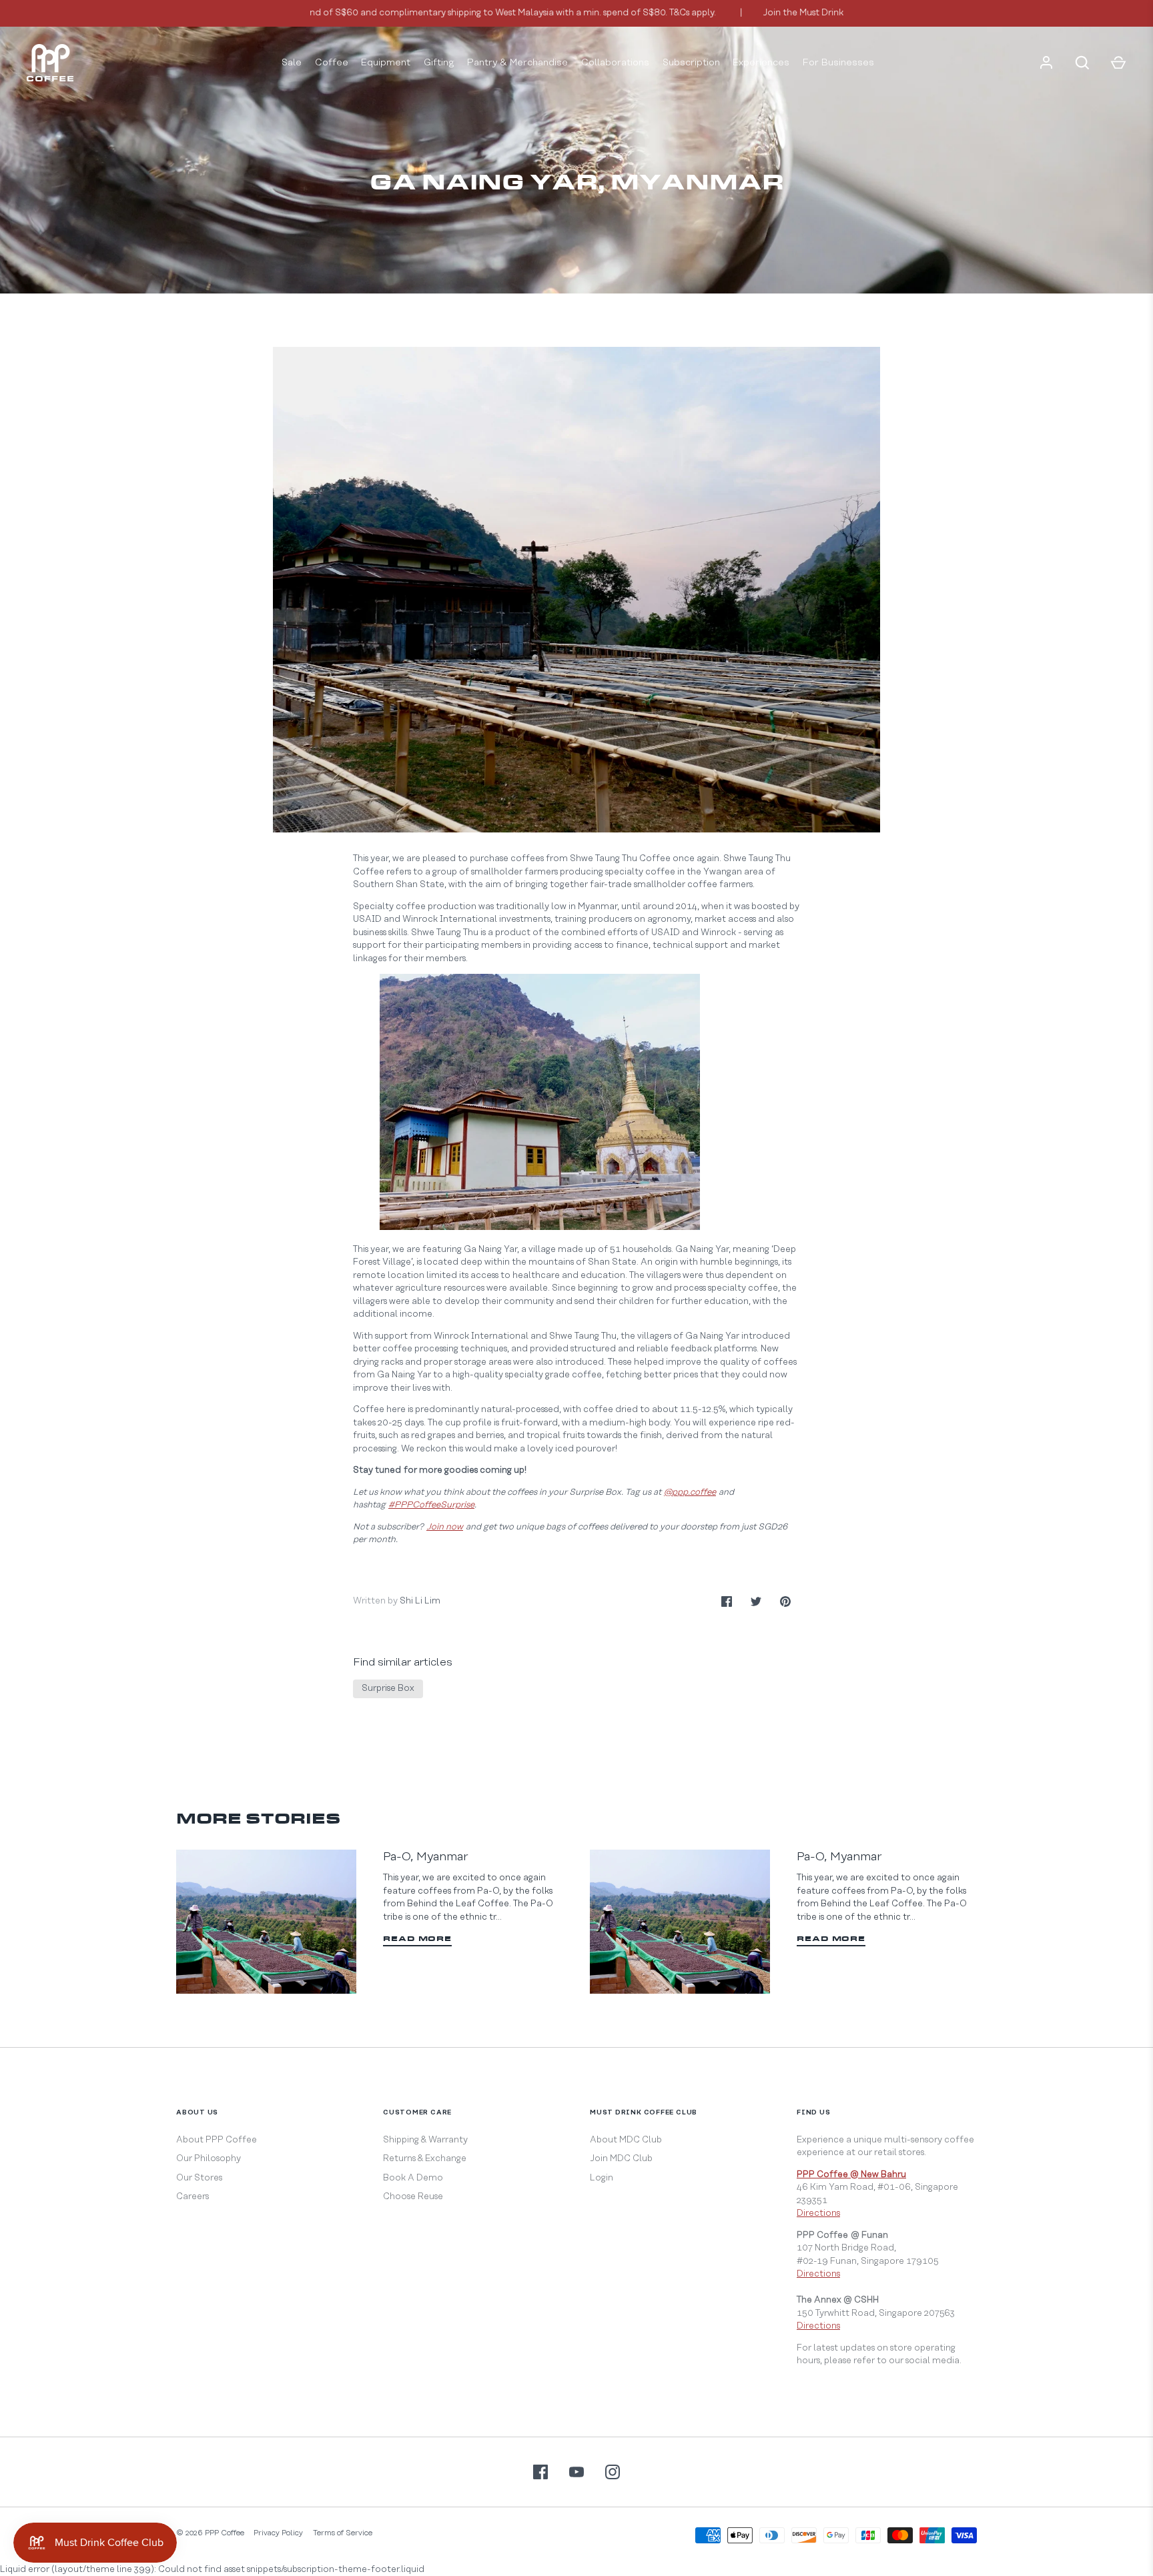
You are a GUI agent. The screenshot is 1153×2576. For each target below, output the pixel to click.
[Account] (1046, 63)
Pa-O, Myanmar (426, 1857)
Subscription (691, 63)
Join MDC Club (621, 2158)
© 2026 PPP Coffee (210, 2533)
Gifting (439, 63)
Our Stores (199, 2178)
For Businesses (838, 63)
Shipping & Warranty (425, 2140)
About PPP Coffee (217, 2140)
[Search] (1082, 63)
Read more (417, 1939)
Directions (818, 2213)
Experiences (761, 63)
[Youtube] (576, 2472)
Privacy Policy (278, 2533)
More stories (259, 1820)
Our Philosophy (209, 2158)
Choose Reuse (413, 2196)
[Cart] (1118, 63)
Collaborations (615, 63)
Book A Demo (413, 2178)
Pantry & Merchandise (517, 63)
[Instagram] (613, 2472)
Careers (193, 2196)
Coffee (332, 63)
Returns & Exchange (425, 2158)
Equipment (386, 63)
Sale (292, 63)
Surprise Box (388, 1688)
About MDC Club (626, 2140)
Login (602, 2178)
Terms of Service (343, 2533)
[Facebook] (540, 2472)
